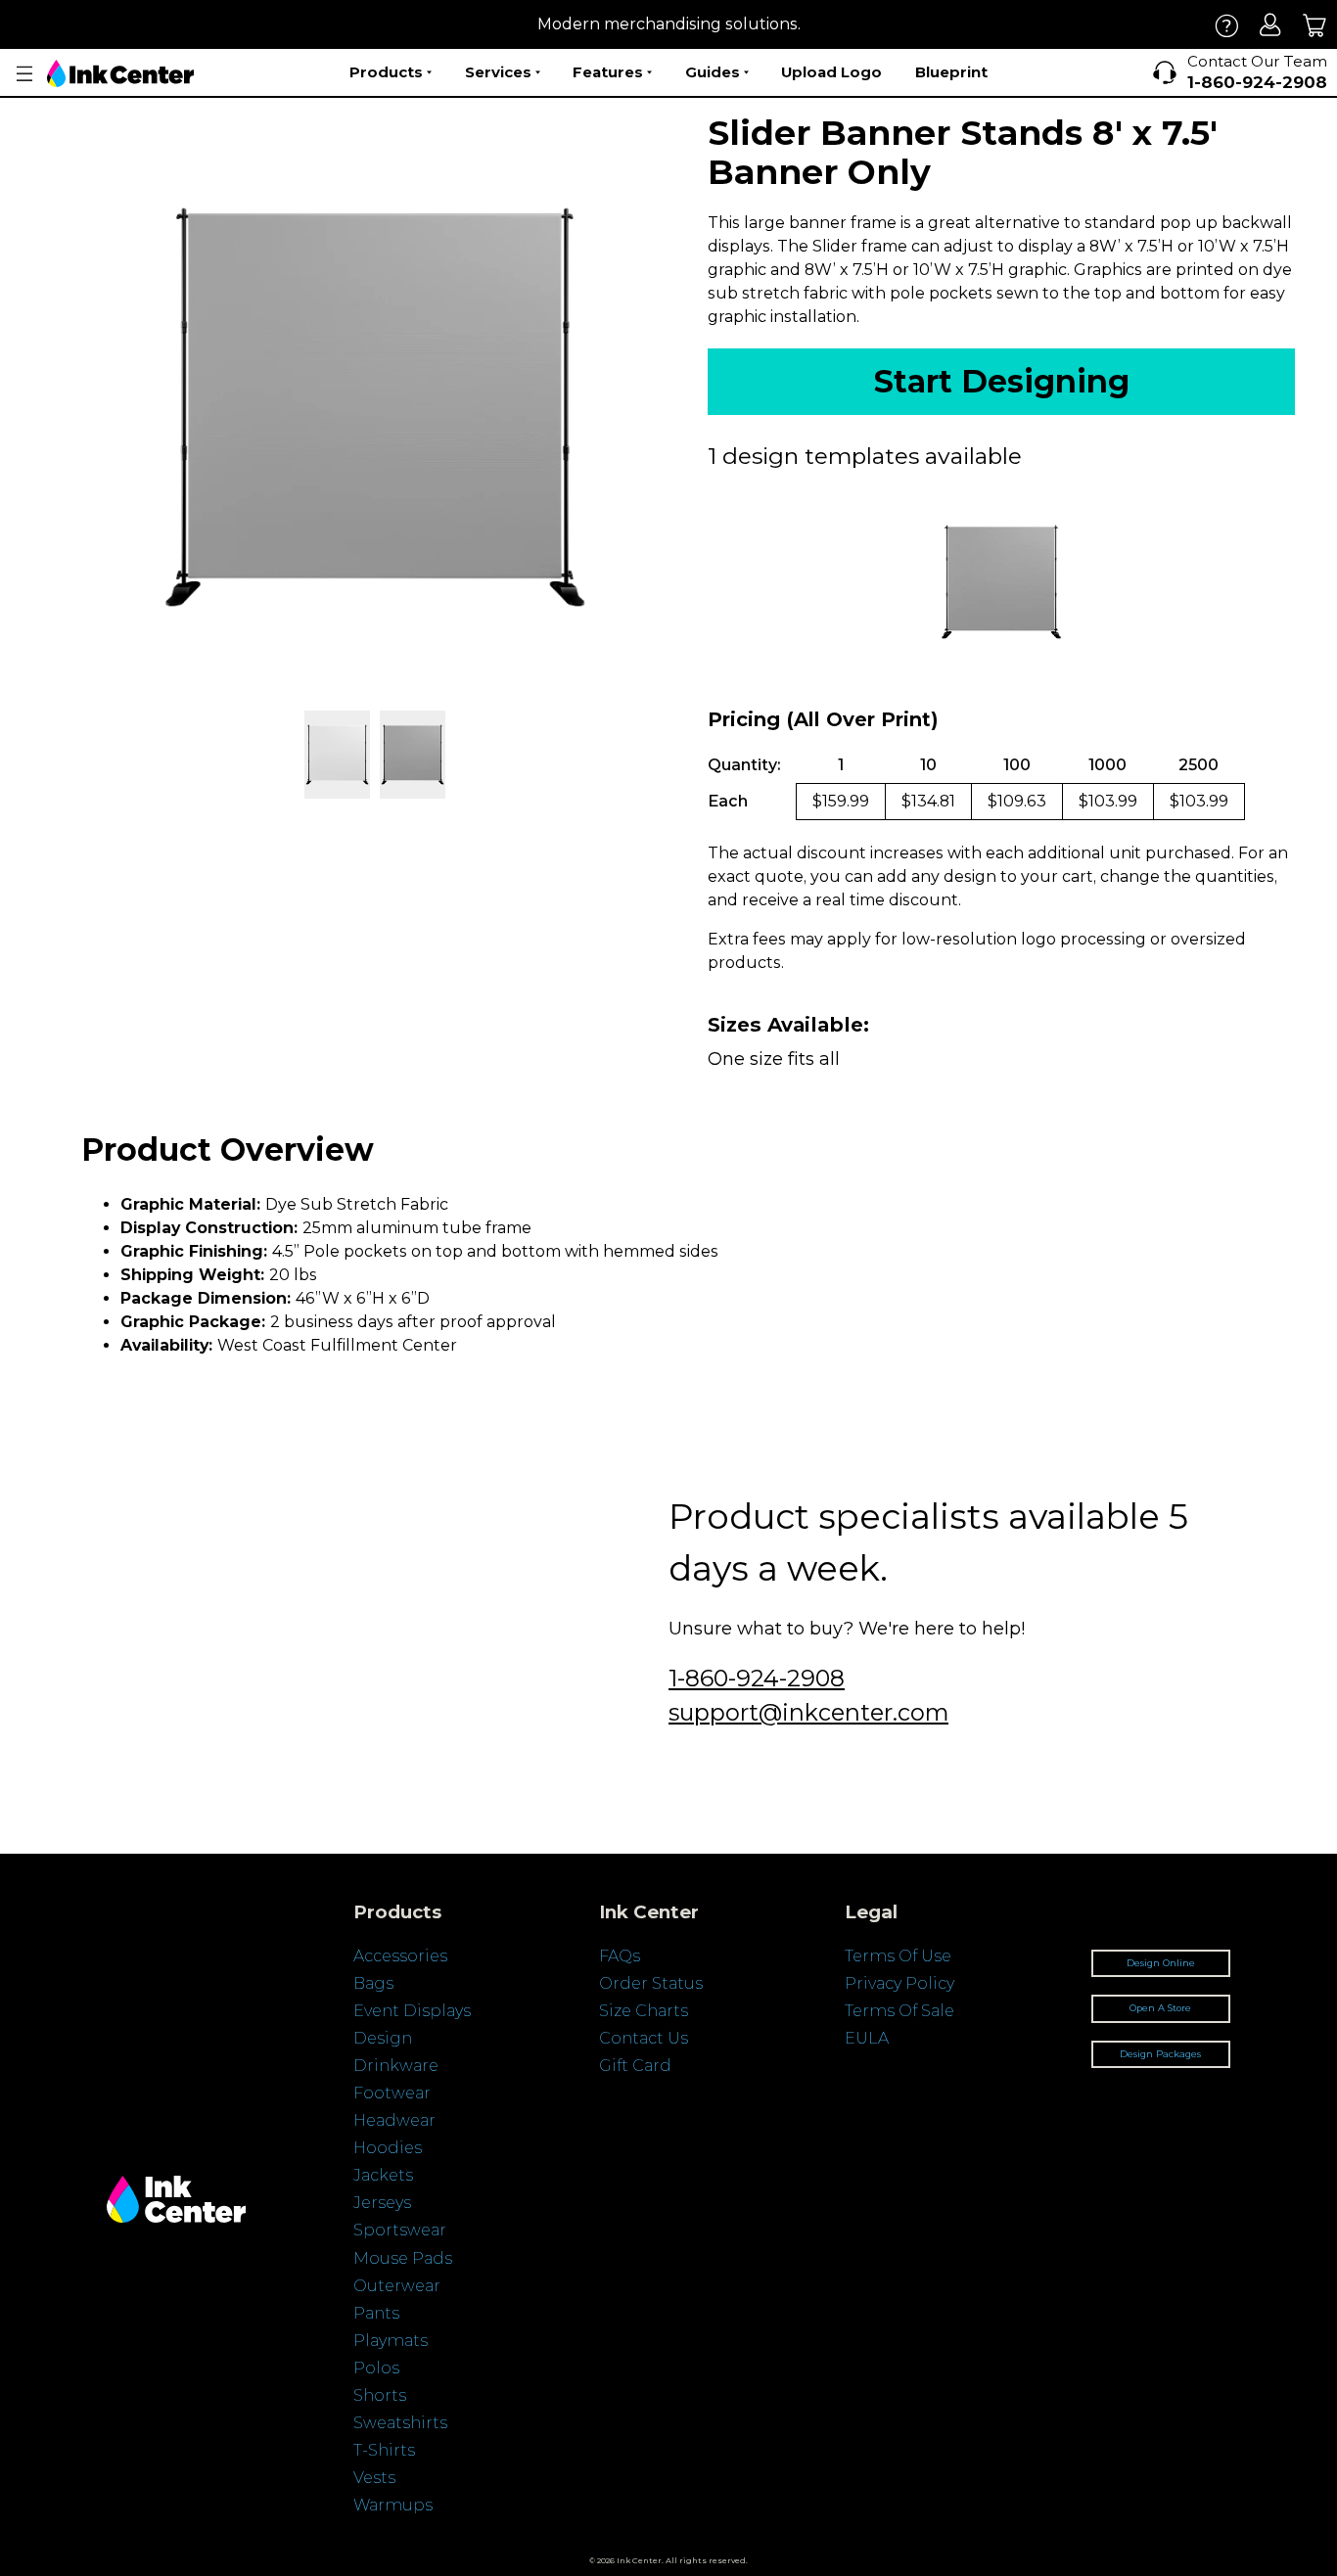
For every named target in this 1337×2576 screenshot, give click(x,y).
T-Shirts (384, 2450)
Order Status (651, 1983)
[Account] (1271, 25)
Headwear (394, 2120)
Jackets (383, 2175)
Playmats (391, 2341)
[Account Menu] (24, 74)
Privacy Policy (899, 1983)
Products (386, 72)
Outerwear (397, 2286)
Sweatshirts (400, 2423)
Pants (376, 2313)
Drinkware (396, 2066)
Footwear (392, 2093)
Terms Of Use (898, 1956)
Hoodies (388, 2148)
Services (498, 72)
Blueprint (951, 72)
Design (383, 2038)
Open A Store (1160, 2008)
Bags (373, 1983)
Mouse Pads (403, 2258)
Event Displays (412, 2011)
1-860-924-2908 (757, 1678)
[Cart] (1315, 25)
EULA (867, 2038)
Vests (374, 2478)
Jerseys (382, 2203)
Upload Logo (831, 72)
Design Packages (1160, 2054)
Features (608, 72)
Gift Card (635, 2066)
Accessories (400, 1956)
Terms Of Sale (899, 2011)
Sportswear (400, 2230)
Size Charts (644, 2011)
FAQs (620, 1956)
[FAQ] (1227, 25)
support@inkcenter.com (808, 1712)
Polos (376, 2368)
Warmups (393, 2505)
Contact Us (644, 2038)
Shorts (380, 2395)
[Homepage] (120, 73)
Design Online (1161, 1963)
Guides (713, 72)
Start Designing (1002, 381)
